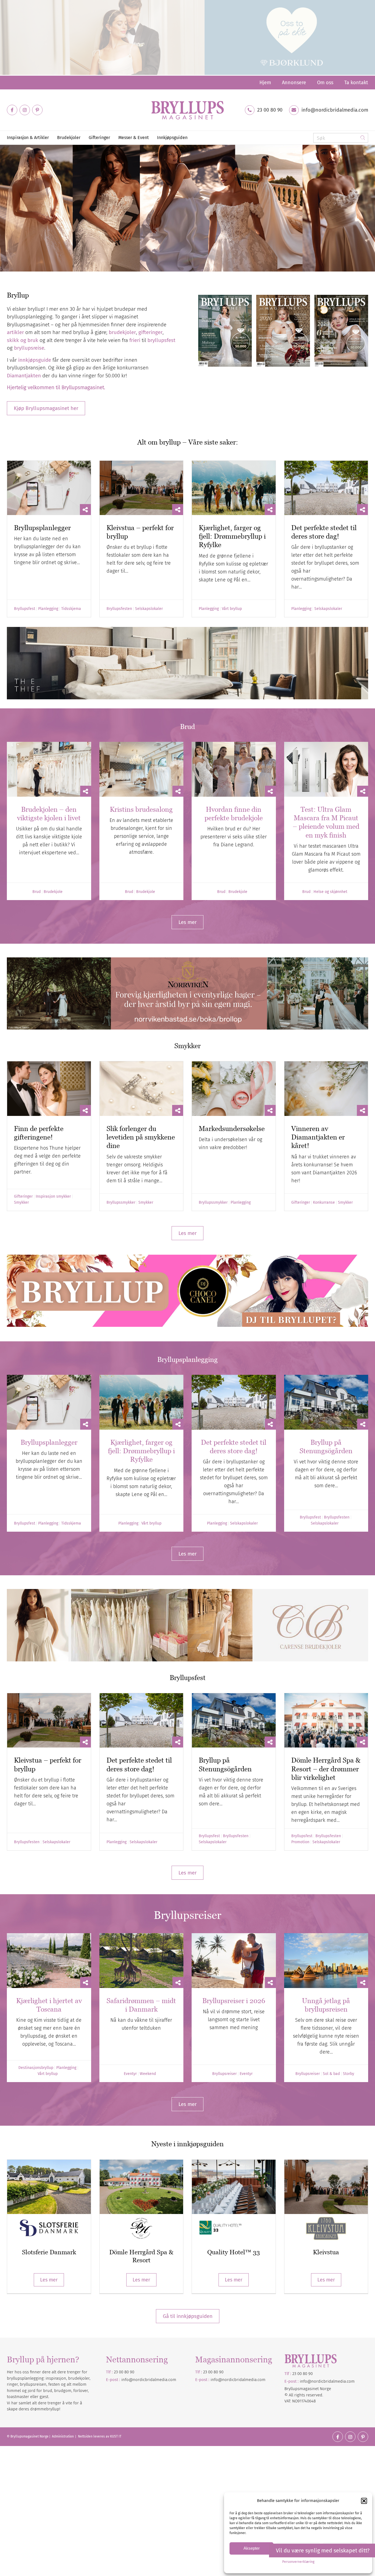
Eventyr (130, 2074)
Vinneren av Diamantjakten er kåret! (318, 1137)
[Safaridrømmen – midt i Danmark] (142, 1961)
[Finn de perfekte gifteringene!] (49, 1088)
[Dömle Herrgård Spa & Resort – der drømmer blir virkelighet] (326, 1720)
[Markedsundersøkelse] (234, 1088)
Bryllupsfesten (119, 609)
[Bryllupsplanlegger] (49, 488)
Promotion (300, 1842)
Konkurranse (324, 1203)
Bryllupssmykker (121, 1203)
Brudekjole (53, 892)
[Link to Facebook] (12, 110)
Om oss (325, 83)
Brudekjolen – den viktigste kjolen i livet (49, 814)
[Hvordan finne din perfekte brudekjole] (234, 769)
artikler (15, 332)
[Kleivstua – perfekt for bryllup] (142, 488)
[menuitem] (265, 83)
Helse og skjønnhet (330, 892)
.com (261, 2380)
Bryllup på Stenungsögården (326, 1447)
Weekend (148, 2074)
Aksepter (252, 2548)
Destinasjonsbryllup (36, 2068)
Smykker (21, 1203)
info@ (216, 2380)
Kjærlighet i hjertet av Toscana (49, 2005)
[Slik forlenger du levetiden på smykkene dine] (142, 1088)
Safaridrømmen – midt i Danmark (141, 2005)
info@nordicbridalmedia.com (335, 110)
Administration (63, 2436)
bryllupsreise (29, 348)
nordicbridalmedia (239, 2380)
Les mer (49, 2280)
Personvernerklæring (298, 2562)
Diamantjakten (24, 376)
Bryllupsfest (25, 609)
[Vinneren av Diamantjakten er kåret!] (326, 1088)
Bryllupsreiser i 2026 (234, 2001)
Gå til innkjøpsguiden (188, 2316)
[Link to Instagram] (25, 110)
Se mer (23, 240)
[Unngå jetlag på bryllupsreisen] (326, 1961)
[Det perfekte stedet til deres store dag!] (326, 488)
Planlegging (48, 609)
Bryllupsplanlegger (42, 528)
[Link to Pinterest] (37, 110)
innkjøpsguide (35, 360)
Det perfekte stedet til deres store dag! (324, 532)
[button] (364, 2501)
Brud (37, 892)
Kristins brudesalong (141, 809)
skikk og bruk (23, 340)
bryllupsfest (161, 340)
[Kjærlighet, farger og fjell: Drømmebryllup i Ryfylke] (234, 488)
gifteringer (150, 332)
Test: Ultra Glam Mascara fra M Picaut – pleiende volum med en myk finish (326, 822)
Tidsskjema (71, 609)
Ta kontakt (356, 83)
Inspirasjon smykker (53, 1197)
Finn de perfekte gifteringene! (39, 1133)
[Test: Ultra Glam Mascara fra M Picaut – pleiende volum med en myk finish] (326, 769)
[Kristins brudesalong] (142, 769)
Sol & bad (331, 2074)
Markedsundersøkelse (232, 1129)
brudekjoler (122, 332)
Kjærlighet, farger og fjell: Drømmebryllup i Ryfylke (232, 536)
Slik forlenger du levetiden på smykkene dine (141, 1137)
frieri (135, 340)
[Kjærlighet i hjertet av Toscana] (49, 1961)
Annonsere (294, 83)
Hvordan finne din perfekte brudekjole (234, 814)
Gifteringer (23, 1197)
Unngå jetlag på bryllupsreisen (326, 2005)
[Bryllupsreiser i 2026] (234, 1961)
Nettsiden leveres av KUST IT (100, 2436)
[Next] (370, 208)
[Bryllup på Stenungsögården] (326, 1402)
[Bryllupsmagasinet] (187, 110)
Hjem (265, 83)
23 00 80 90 (270, 110)
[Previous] (5, 208)
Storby (349, 2074)
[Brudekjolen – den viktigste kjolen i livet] (49, 769)
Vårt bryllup (232, 609)
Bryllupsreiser (224, 2074)
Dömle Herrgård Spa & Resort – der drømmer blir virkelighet (326, 1769)
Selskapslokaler (149, 609)
